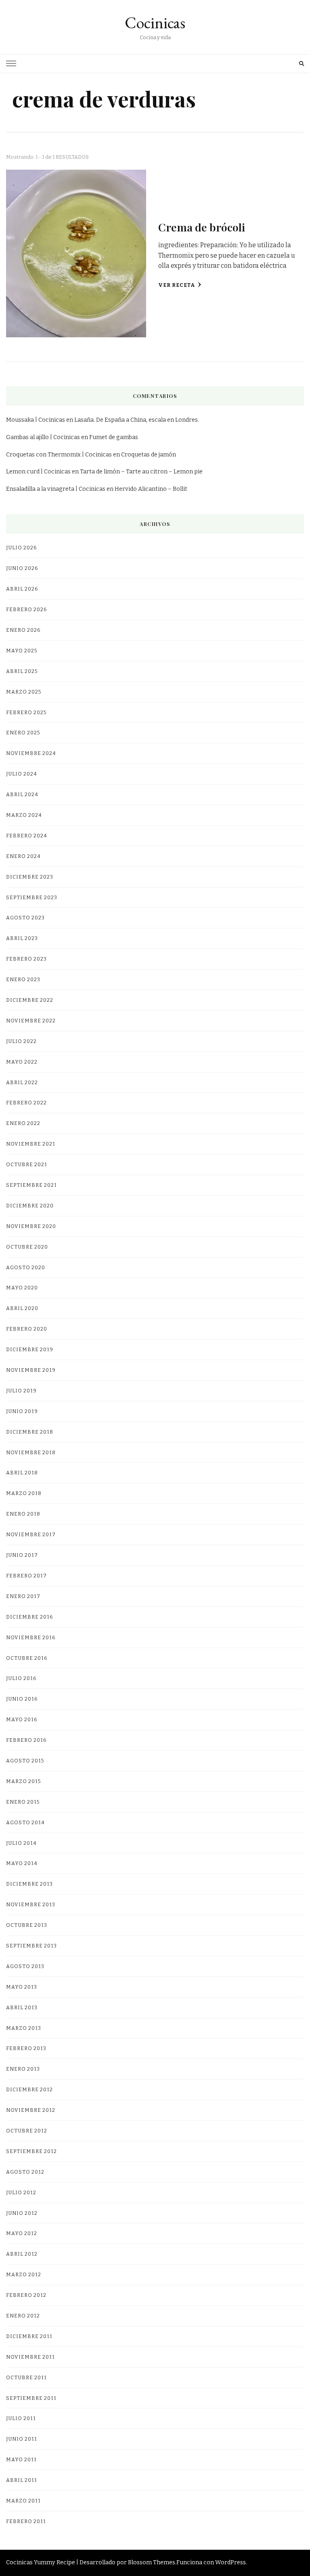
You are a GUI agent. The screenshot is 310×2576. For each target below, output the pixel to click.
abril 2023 (22, 938)
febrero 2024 (27, 836)
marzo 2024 (24, 815)
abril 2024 (22, 794)
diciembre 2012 (29, 2089)
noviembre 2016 (31, 1637)
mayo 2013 (22, 1987)
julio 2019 (21, 1391)
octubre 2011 (26, 2377)
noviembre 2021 (31, 1144)
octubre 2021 (27, 1164)
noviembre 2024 (31, 753)
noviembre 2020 (31, 1226)
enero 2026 (23, 630)
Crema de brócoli (202, 227)
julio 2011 (21, 2418)
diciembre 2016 (29, 1617)
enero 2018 (23, 1514)
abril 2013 (22, 2007)
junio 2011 (22, 2439)
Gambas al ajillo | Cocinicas (43, 437)
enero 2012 (23, 2316)
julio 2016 (21, 1678)
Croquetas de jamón (149, 455)
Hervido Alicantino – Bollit (151, 489)
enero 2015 (23, 1802)
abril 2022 (22, 1082)
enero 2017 (23, 1596)
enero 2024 (23, 856)
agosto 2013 (25, 1966)
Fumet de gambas (114, 437)
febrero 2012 (26, 2295)
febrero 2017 (26, 1576)
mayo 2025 (22, 651)
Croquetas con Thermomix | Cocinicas (59, 455)
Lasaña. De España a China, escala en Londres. (137, 420)
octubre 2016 (27, 1658)
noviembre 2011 (30, 2357)
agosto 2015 (25, 1761)
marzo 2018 (24, 1493)
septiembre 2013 (31, 1946)
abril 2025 (22, 671)
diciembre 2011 (29, 2336)
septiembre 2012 (31, 2151)
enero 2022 (23, 1123)
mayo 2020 (22, 1288)
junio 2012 (22, 2213)
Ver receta (177, 285)
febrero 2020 (27, 1329)
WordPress (230, 2562)
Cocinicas (155, 23)
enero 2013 (23, 2069)
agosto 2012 (25, 2172)
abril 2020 (22, 1308)
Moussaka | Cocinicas (36, 420)
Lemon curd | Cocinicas (38, 472)
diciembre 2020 (30, 1206)
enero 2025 (23, 733)
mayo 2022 (22, 1062)
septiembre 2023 (32, 897)
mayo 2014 (22, 1863)
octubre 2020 (27, 1247)
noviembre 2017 (31, 1534)
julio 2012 (21, 2192)
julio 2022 (21, 1041)
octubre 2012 (27, 2131)
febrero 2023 (26, 959)
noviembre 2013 (31, 1904)
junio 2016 (22, 1699)
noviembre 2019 (31, 1370)
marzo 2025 (24, 692)
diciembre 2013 (29, 1884)
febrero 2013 (26, 2048)
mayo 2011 (21, 2459)
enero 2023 (23, 979)
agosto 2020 (26, 1267)
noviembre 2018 (31, 1452)
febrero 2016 (26, 1740)
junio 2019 (22, 1411)
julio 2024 (22, 774)
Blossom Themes (152, 2562)
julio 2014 (21, 1843)
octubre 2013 (27, 1925)
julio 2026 (21, 548)
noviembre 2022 (31, 1021)
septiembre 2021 (31, 1185)
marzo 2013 (24, 2028)
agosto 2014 (25, 1822)
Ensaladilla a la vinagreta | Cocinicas (56, 489)
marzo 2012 (24, 2274)
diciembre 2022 (30, 1000)
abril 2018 (22, 1473)
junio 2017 (22, 1555)
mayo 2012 (22, 2233)
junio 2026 (22, 568)
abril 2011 (22, 2480)
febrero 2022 (26, 1103)
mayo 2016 (22, 1719)
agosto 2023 (25, 918)
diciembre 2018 (30, 1432)
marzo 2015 (23, 1781)
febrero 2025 (26, 712)
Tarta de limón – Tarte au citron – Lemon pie (141, 472)
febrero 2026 (26, 609)
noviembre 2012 (31, 2110)
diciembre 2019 (30, 1349)
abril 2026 (22, 589)
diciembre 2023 (30, 877)
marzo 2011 (23, 2501)
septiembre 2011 (31, 2398)
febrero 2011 (26, 2521)
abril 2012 (22, 2254)
